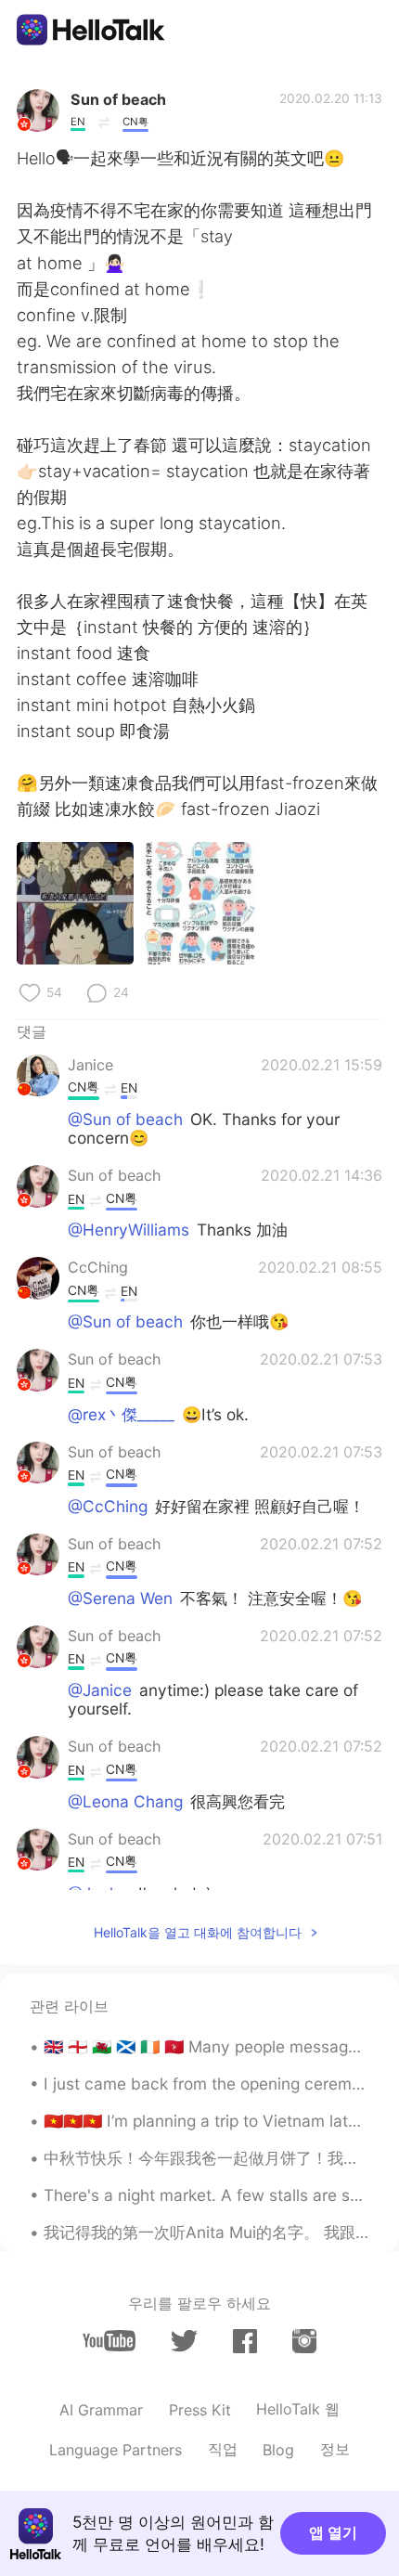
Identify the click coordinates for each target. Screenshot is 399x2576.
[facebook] (245, 2341)
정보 (335, 2449)
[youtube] (109, 2341)
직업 (223, 2449)
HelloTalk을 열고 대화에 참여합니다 (198, 1932)
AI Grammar (101, 2410)
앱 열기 (333, 2532)
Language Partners (116, 2450)
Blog (278, 2450)
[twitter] (184, 2341)
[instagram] (304, 2341)
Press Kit (200, 2410)
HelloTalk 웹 (298, 2409)
